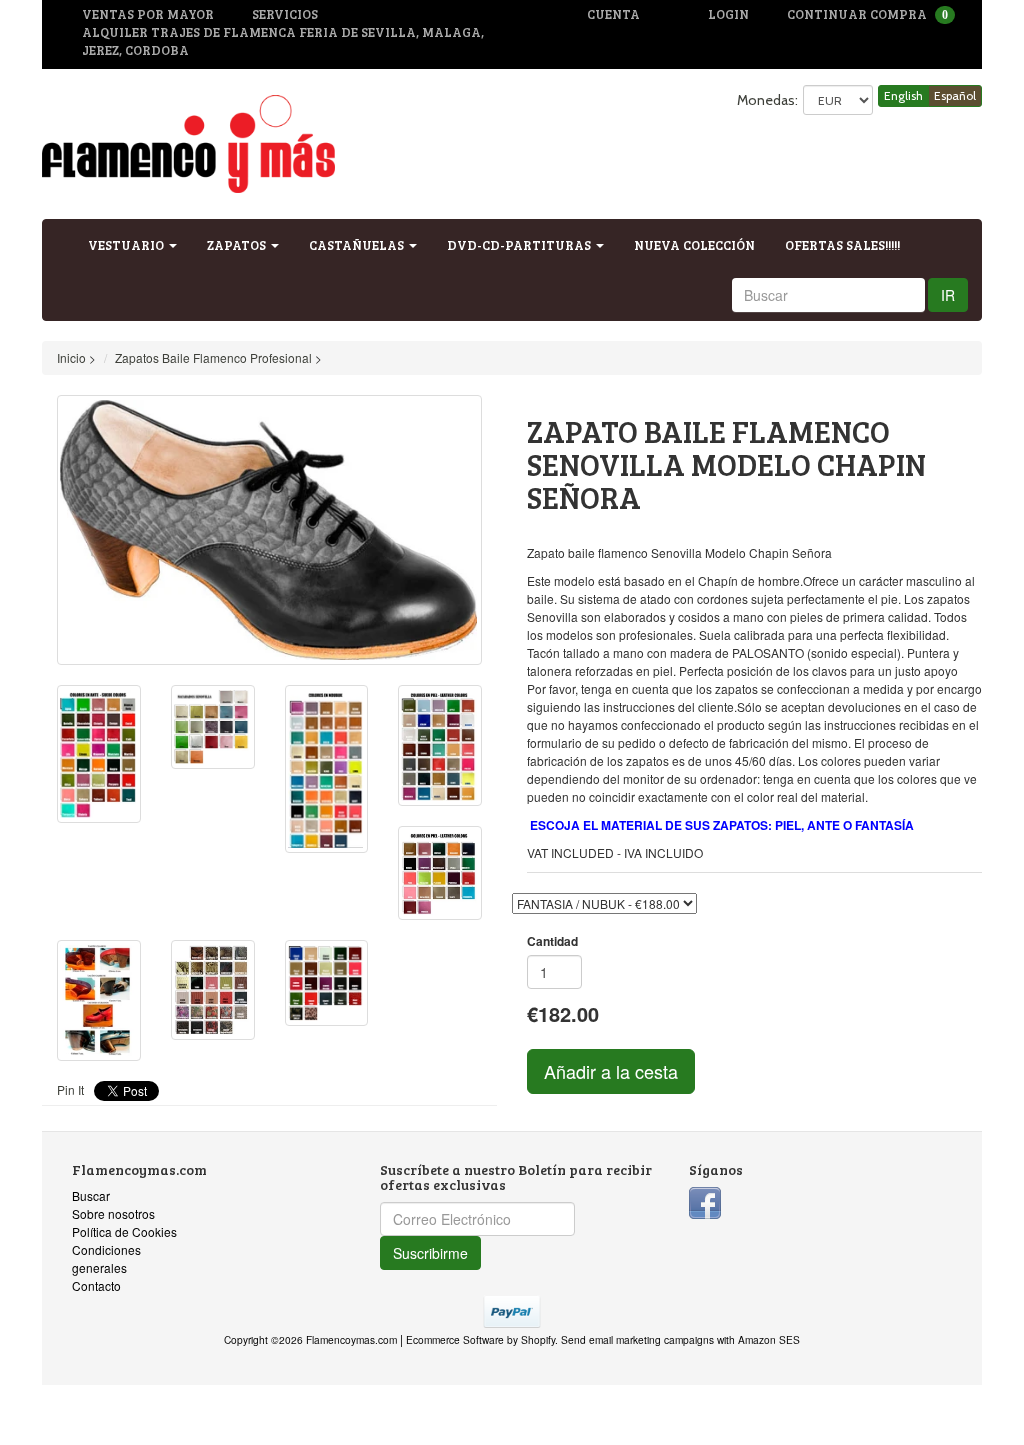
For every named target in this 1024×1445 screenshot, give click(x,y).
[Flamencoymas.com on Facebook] (705, 1200)
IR (948, 295)
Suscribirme (430, 1253)
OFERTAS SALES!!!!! (842, 245)
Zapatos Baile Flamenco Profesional (213, 357)
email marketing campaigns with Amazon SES (694, 1339)
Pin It (70, 1089)
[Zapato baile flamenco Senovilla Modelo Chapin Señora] (269, 530)
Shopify (538, 1339)
